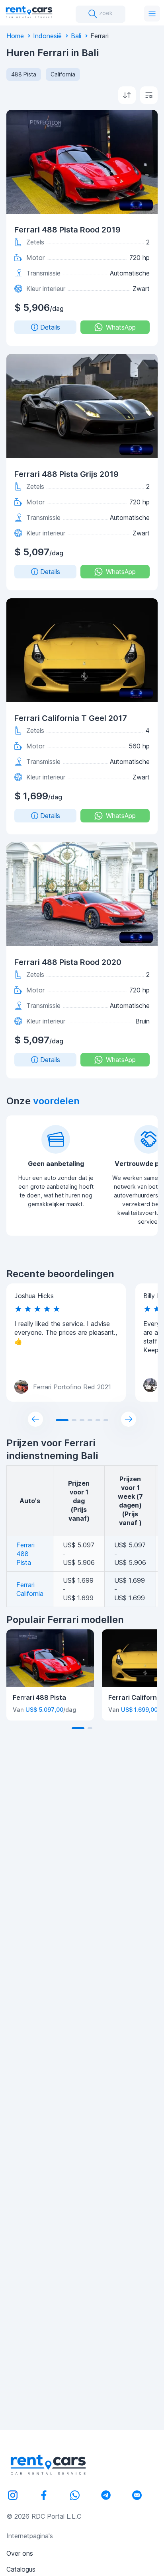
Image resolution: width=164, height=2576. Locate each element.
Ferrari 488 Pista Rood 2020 (68, 962)
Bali (76, 36)
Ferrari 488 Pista (25, 1554)
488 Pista (24, 74)
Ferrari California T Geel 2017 (71, 718)
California (63, 74)
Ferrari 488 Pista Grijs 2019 (66, 474)
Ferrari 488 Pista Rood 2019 (67, 230)
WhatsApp (121, 327)
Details (50, 327)
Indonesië (47, 36)
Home (15, 36)
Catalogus (21, 2569)
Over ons (20, 2553)
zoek (105, 13)
